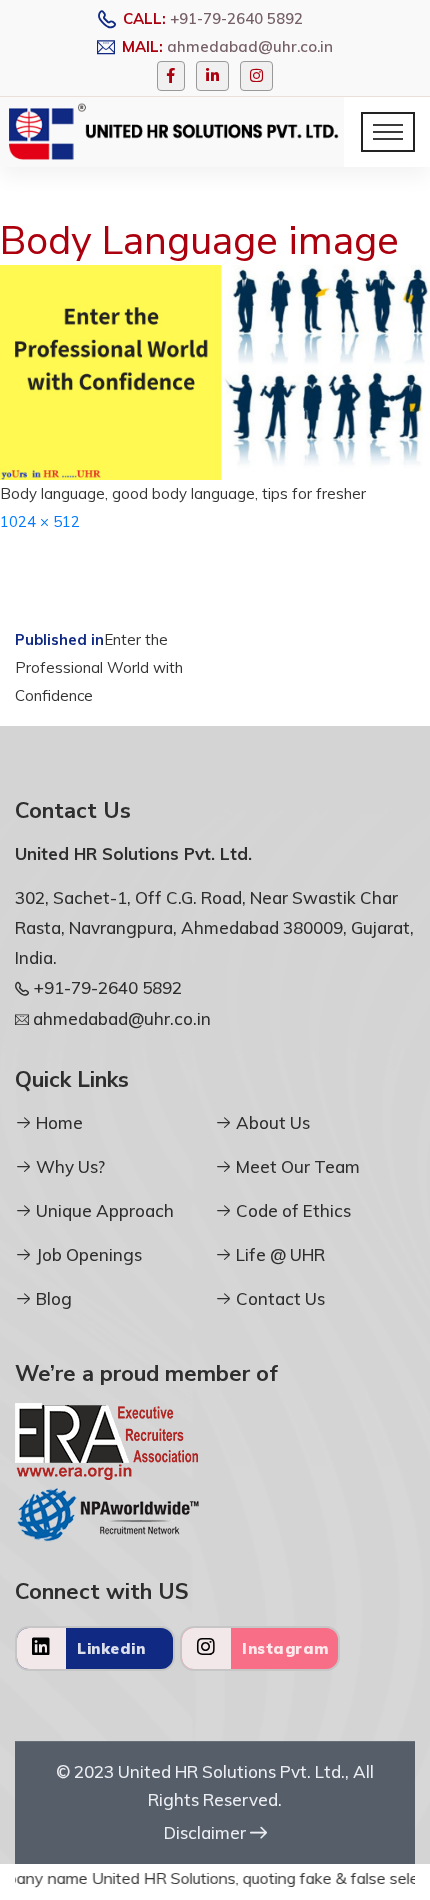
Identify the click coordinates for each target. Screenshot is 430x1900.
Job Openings (87, 1254)
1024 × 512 (40, 521)
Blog (52, 1298)
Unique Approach (103, 1210)
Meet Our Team (296, 1166)
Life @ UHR (278, 1254)
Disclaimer (207, 1832)
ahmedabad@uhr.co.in (250, 46)
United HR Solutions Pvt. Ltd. (231, 1771)
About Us (271, 1122)
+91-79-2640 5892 (236, 18)
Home (57, 1122)
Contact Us (278, 1298)
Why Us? (68, 1166)
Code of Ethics (291, 1210)
